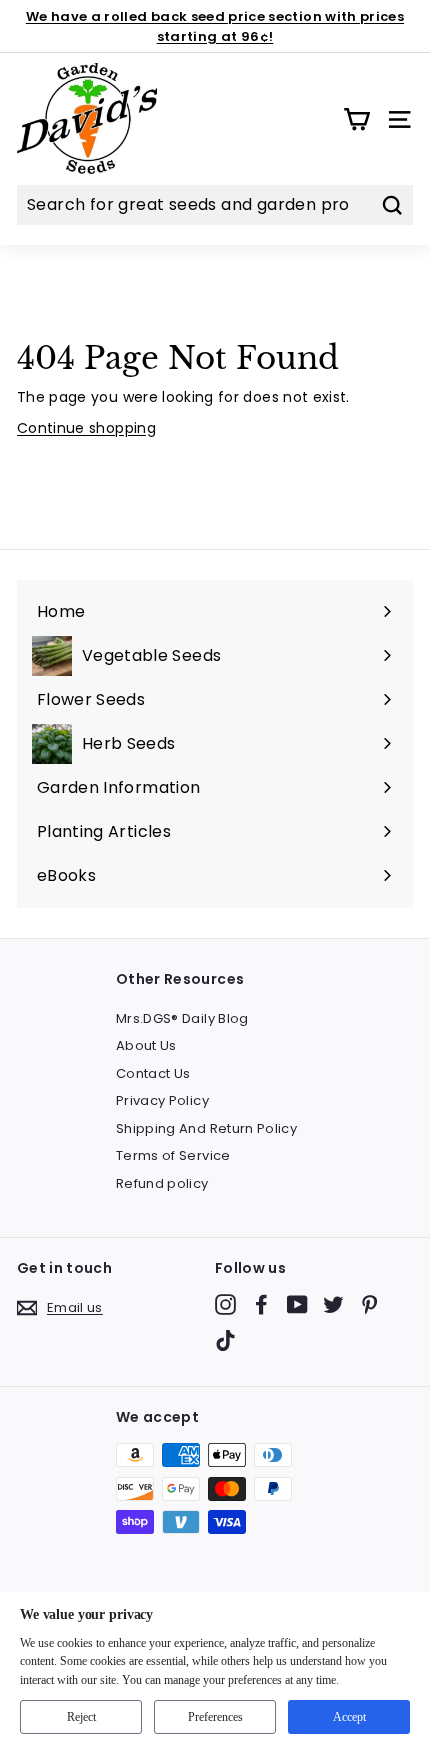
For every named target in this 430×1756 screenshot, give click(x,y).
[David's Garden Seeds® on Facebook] (261, 1304)
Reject (81, 1717)
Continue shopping (86, 428)
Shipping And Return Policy (206, 1128)
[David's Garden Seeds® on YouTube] (297, 1304)
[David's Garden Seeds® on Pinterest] (369, 1304)
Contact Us (153, 1073)
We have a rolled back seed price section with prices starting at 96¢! (215, 26)
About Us (146, 1045)
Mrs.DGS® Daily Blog (182, 1018)
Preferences (215, 1717)
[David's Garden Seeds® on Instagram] (225, 1304)
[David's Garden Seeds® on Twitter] (333, 1304)
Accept (349, 1717)
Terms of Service (173, 1155)
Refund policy (162, 1183)
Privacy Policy (162, 1100)
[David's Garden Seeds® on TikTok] (225, 1340)
